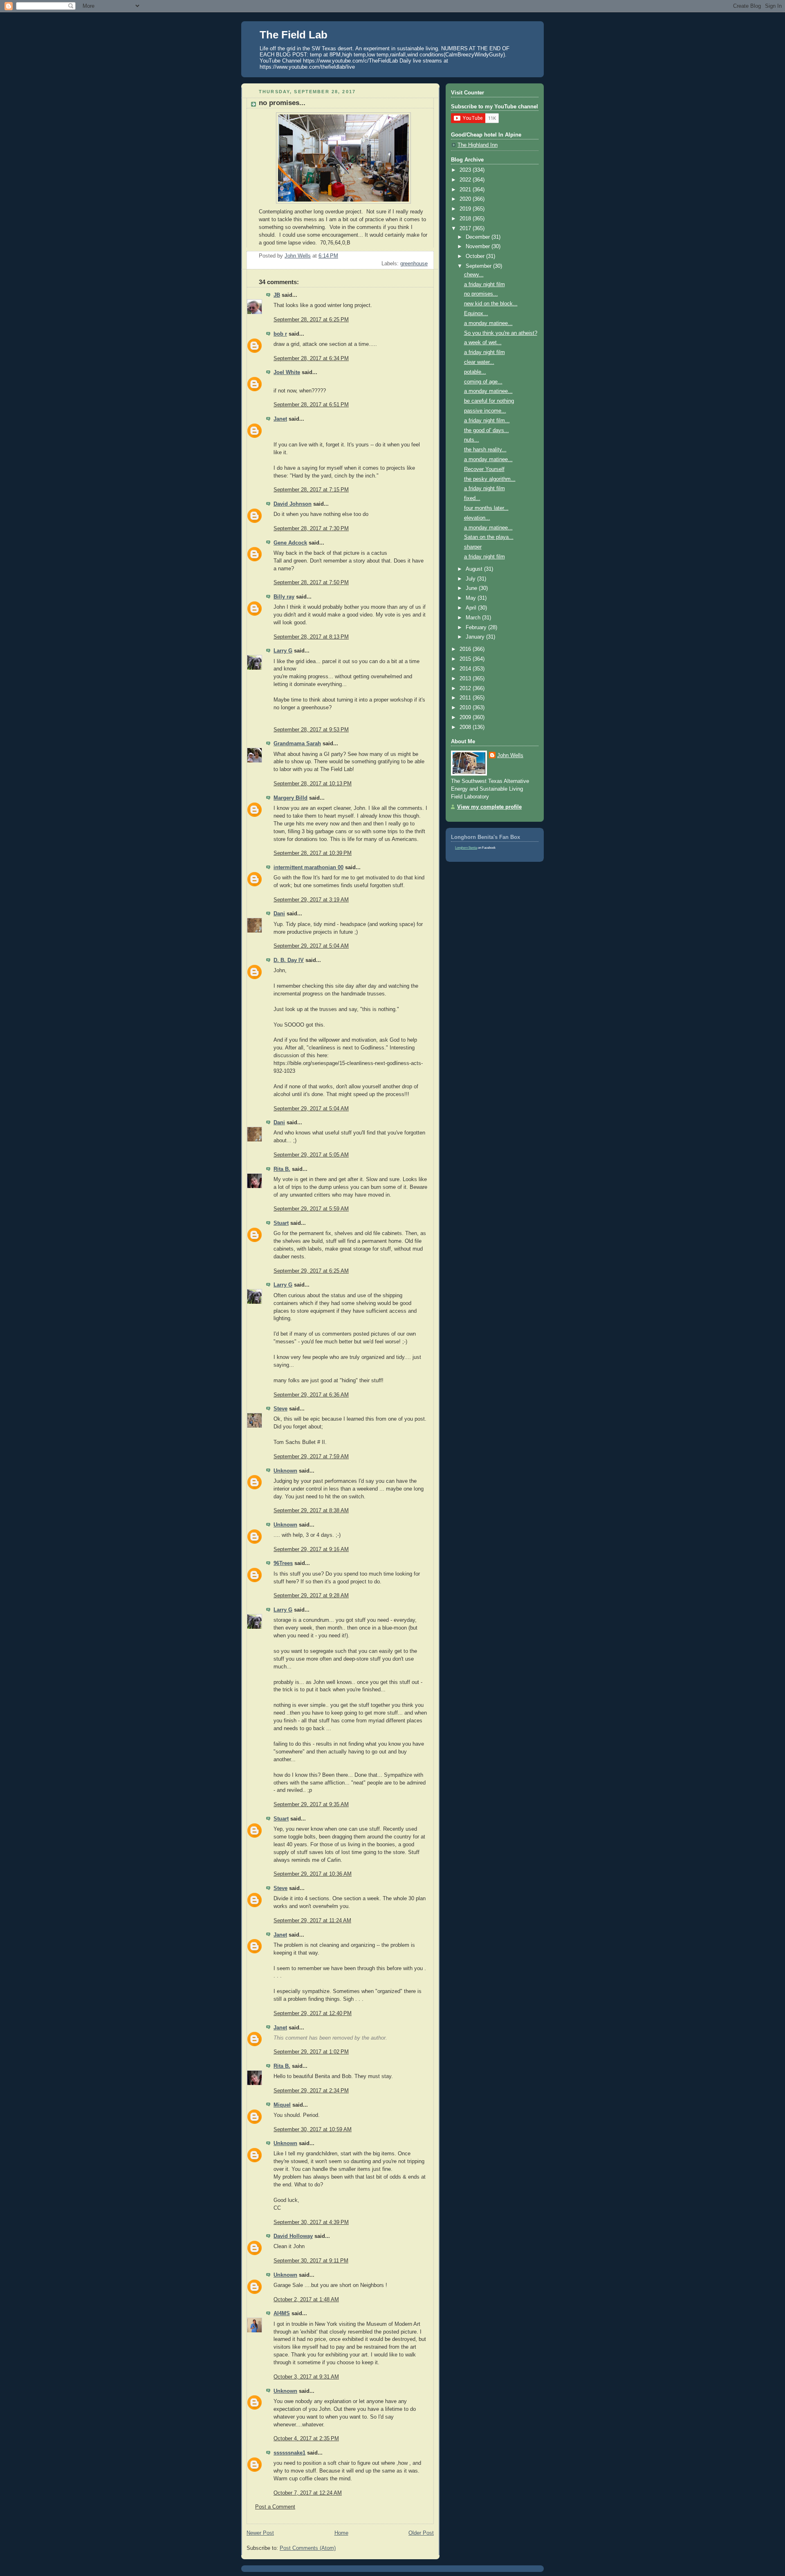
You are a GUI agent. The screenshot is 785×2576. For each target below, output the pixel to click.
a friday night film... (487, 421)
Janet (280, 419)
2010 (466, 708)
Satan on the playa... (489, 537)
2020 (466, 199)
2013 (466, 679)
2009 (466, 717)
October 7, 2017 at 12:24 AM (308, 2493)
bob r (280, 334)
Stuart (281, 1223)
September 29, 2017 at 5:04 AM (311, 946)
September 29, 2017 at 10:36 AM (313, 1874)
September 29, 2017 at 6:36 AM (311, 1395)
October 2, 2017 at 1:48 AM (306, 2300)
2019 (466, 209)
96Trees (283, 1563)
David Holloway (293, 2236)
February (477, 628)
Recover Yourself (484, 469)
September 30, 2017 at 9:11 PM (311, 2261)
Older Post (421, 2533)
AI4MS (282, 2314)
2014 (466, 669)
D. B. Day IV (289, 960)
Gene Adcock (290, 543)
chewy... (474, 275)
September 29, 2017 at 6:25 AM (311, 1271)
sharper (473, 547)
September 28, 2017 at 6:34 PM (311, 359)
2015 (466, 659)
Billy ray (284, 597)
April (472, 608)
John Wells (510, 756)
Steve (280, 1409)
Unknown (285, 1471)
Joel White (287, 372)
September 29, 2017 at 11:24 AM (312, 1921)
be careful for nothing (489, 401)
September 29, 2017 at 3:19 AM (311, 900)
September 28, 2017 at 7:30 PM (311, 529)
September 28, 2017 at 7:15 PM (311, 490)
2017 (466, 229)
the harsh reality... (485, 450)
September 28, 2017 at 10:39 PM (313, 853)
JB (277, 295)
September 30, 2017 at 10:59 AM (313, 2130)
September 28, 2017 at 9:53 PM (311, 730)
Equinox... (476, 314)
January (476, 637)
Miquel (282, 2105)
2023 (466, 170)
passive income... (485, 411)
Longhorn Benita (466, 848)
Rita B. (282, 1169)
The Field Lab (294, 35)
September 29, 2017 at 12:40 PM (313, 2013)
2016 (466, 649)
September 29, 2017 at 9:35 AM (311, 1805)
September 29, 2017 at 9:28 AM (311, 1596)
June (472, 588)
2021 (466, 190)
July (471, 579)
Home (341, 2533)
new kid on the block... (491, 304)
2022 (466, 180)
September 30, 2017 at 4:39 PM (311, 2222)
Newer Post (260, 2533)
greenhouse (414, 264)
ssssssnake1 (289, 2453)
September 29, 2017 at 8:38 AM (311, 1511)
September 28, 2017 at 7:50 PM (311, 583)
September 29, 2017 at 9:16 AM (311, 1549)
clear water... (479, 362)
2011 (466, 698)
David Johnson (293, 504)
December (479, 237)
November (479, 247)
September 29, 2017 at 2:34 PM (311, 2091)
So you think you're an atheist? (501, 333)
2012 (466, 688)
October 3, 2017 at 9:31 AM (306, 2377)
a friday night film (484, 285)
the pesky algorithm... (490, 479)
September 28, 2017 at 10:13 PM (313, 784)
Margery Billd (290, 798)
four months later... (486, 508)
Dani (279, 914)
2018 (466, 219)
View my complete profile (489, 807)
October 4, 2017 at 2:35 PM (306, 2439)
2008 (466, 727)
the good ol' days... (487, 430)
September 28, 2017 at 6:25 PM (311, 320)
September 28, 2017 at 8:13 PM (311, 637)
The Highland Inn (478, 145)
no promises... (481, 294)
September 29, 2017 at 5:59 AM (311, 1209)
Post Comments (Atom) (308, 2548)
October (476, 256)
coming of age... (483, 382)
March (474, 618)
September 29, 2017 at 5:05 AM (311, 1155)
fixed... (472, 498)
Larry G (283, 651)
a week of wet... (483, 343)
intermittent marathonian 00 (308, 868)
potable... (475, 372)
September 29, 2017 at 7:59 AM (311, 1457)
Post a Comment (275, 2507)
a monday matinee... (488, 323)
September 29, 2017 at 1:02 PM (311, 2052)
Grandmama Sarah (297, 744)
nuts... (472, 440)
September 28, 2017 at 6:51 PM (311, 405)
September (479, 266)
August (475, 569)
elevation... (477, 518)
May (472, 598)
